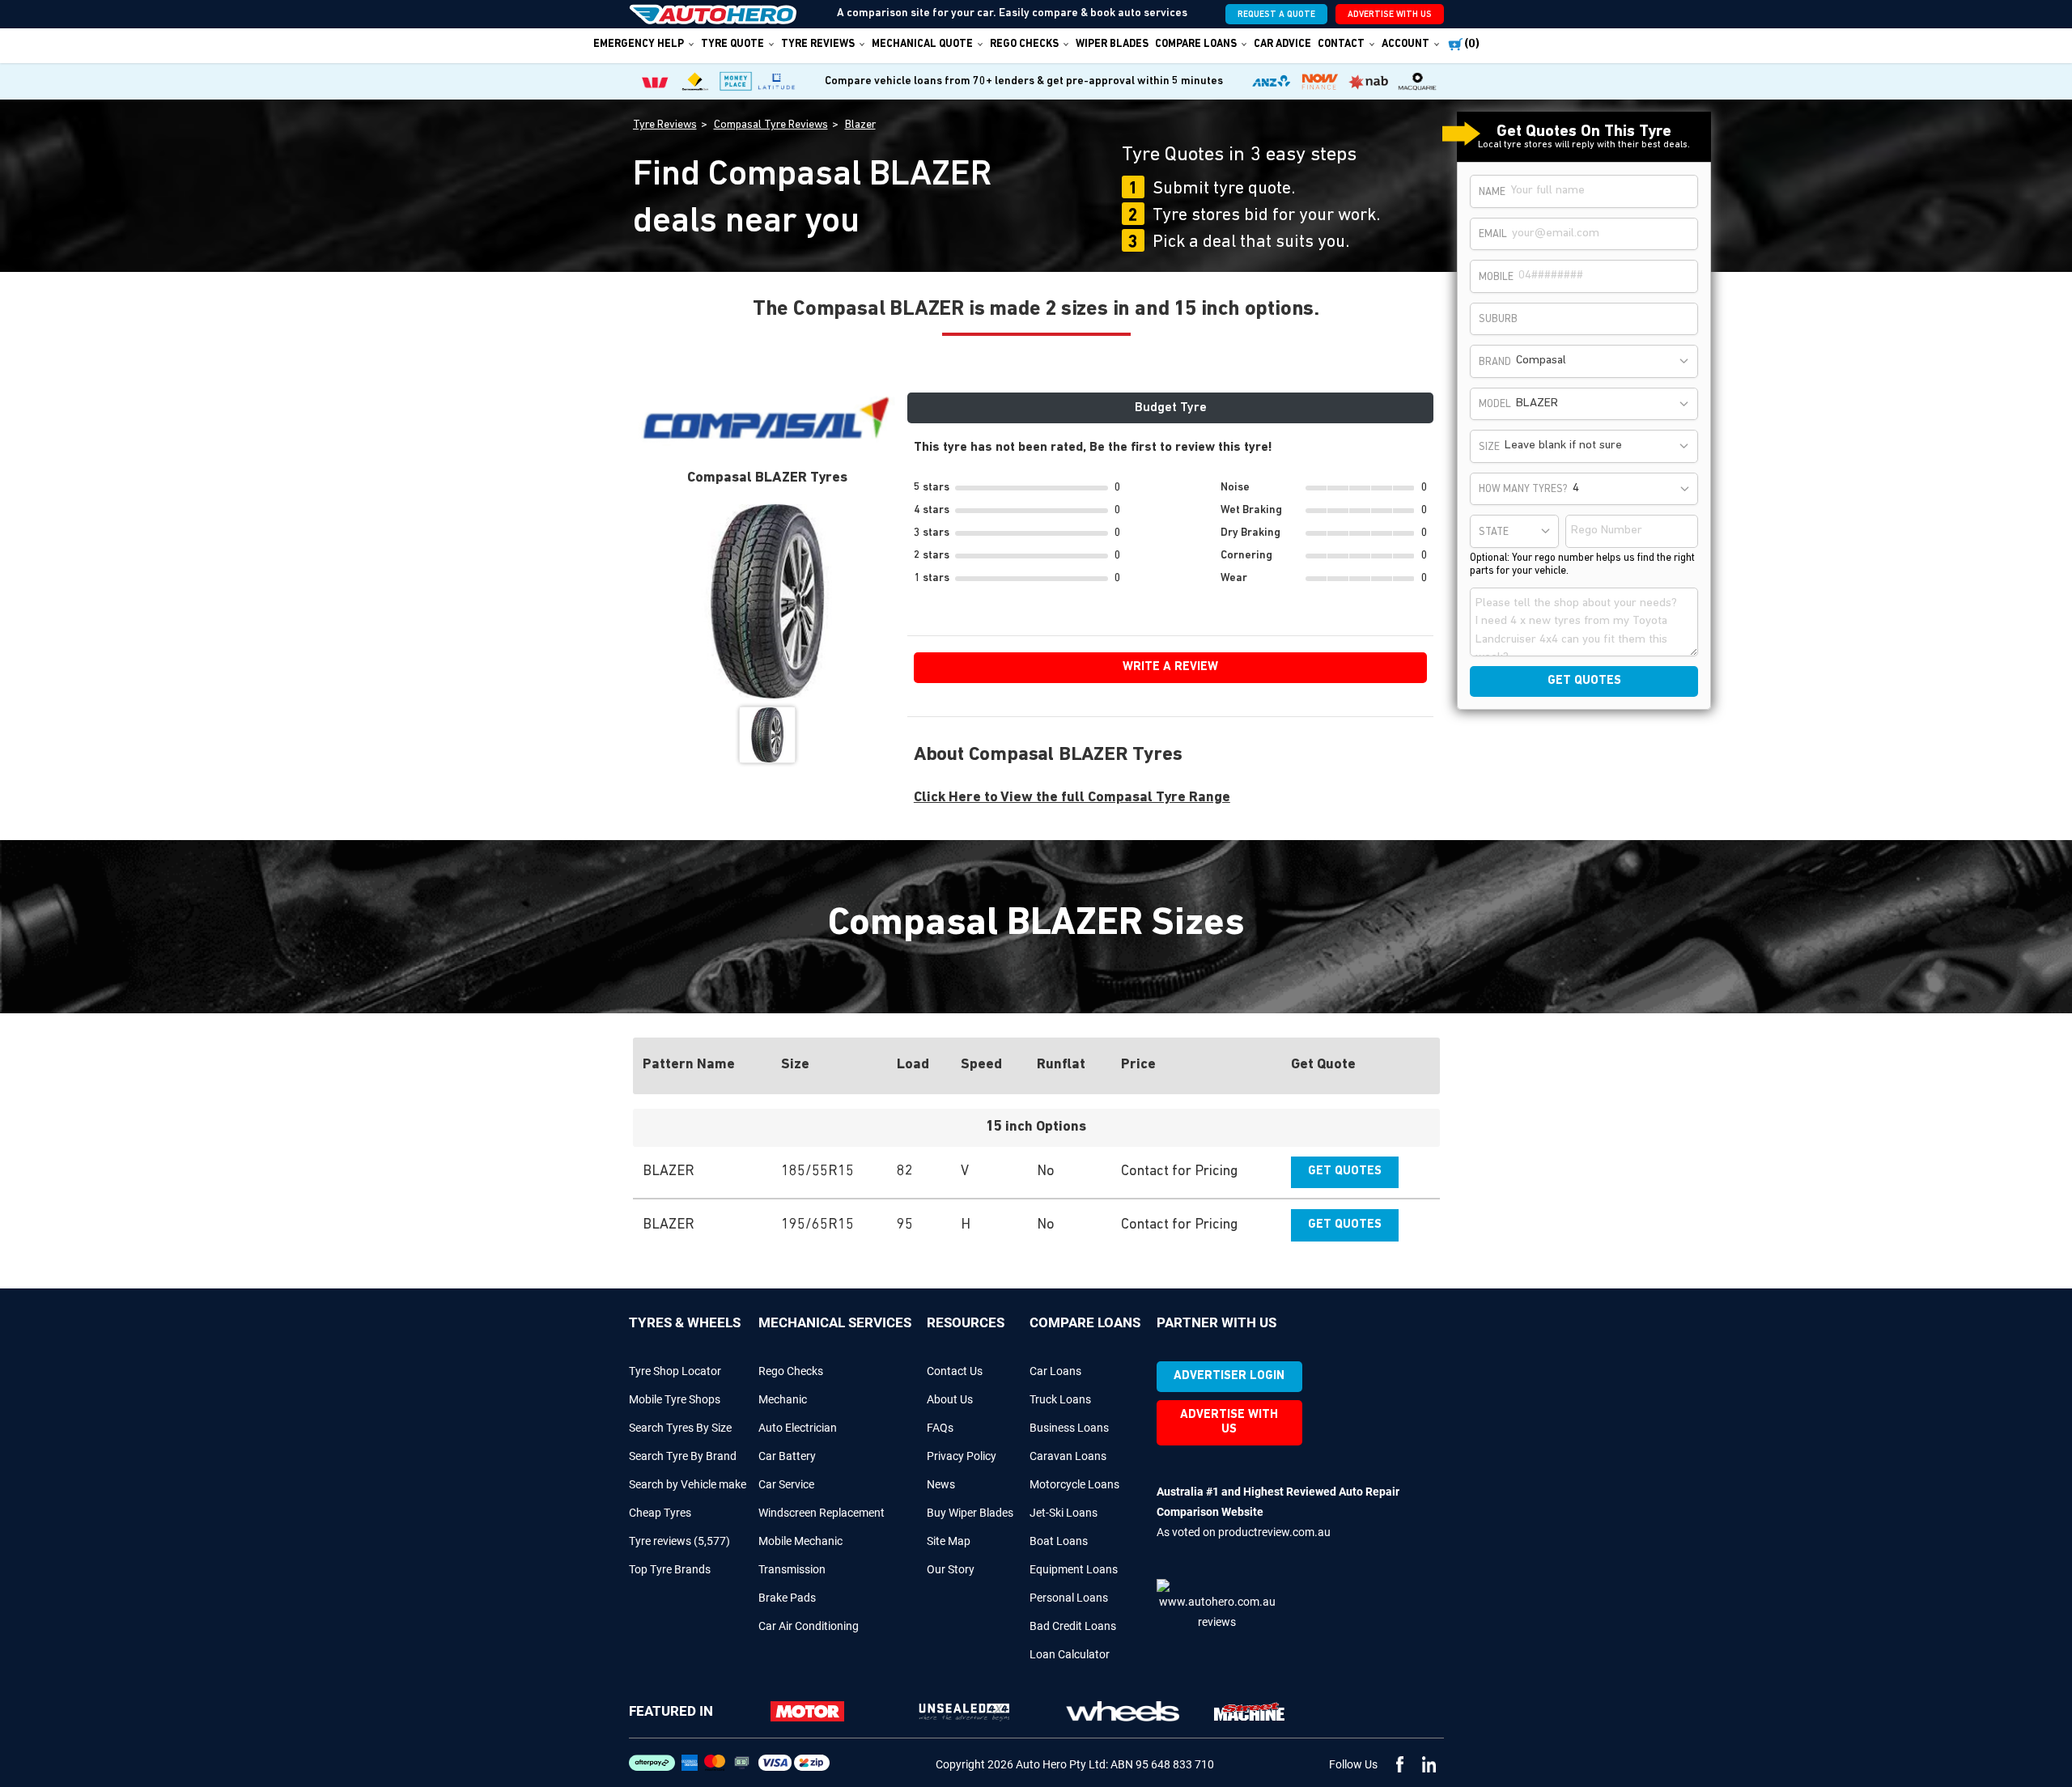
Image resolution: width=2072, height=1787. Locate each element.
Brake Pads (787, 1598)
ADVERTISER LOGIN (1229, 1376)
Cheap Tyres (660, 1513)
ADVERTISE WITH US (1390, 15)
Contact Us (955, 1371)
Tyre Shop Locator (675, 1371)
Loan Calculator (1070, 1654)
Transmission (792, 1569)
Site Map (949, 1541)
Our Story (951, 1569)
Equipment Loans (1074, 1569)
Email (1493, 234)
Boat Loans (1059, 1541)
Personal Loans (1069, 1598)
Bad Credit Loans (1073, 1626)
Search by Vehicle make (688, 1484)
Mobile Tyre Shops (675, 1399)
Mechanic (783, 1399)
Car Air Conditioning (809, 1626)
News (941, 1484)
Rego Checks (791, 1371)
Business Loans (1069, 1428)
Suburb (1498, 319)
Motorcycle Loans (1074, 1484)
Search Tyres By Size (680, 1428)
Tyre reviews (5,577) (679, 1541)
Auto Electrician (798, 1428)
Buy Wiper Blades (970, 1513)
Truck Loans (1060, 1399)
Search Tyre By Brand (683, 1456)
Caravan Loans (1068, 1456)
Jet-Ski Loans (1064, 1513)
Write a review (1170, 667)
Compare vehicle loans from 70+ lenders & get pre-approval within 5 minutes (1024, 81)
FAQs (940, 1428)
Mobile (1496, 277)
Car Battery (787, 1456)
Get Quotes (1345, 1172)
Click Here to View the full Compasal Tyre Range (1072, 798)
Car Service (786, 1484)
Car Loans (1055, 1371)
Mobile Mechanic (800, 1541)
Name (1492, 192)
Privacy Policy (962, 1456)
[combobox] (1604, 361)
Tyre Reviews (818, 44)
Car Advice (1282, 44)
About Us (950, 1399)
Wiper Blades (1112, 44)
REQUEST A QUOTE (1276, 15)
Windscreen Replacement (822, 1513)
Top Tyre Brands (670, 1569)
